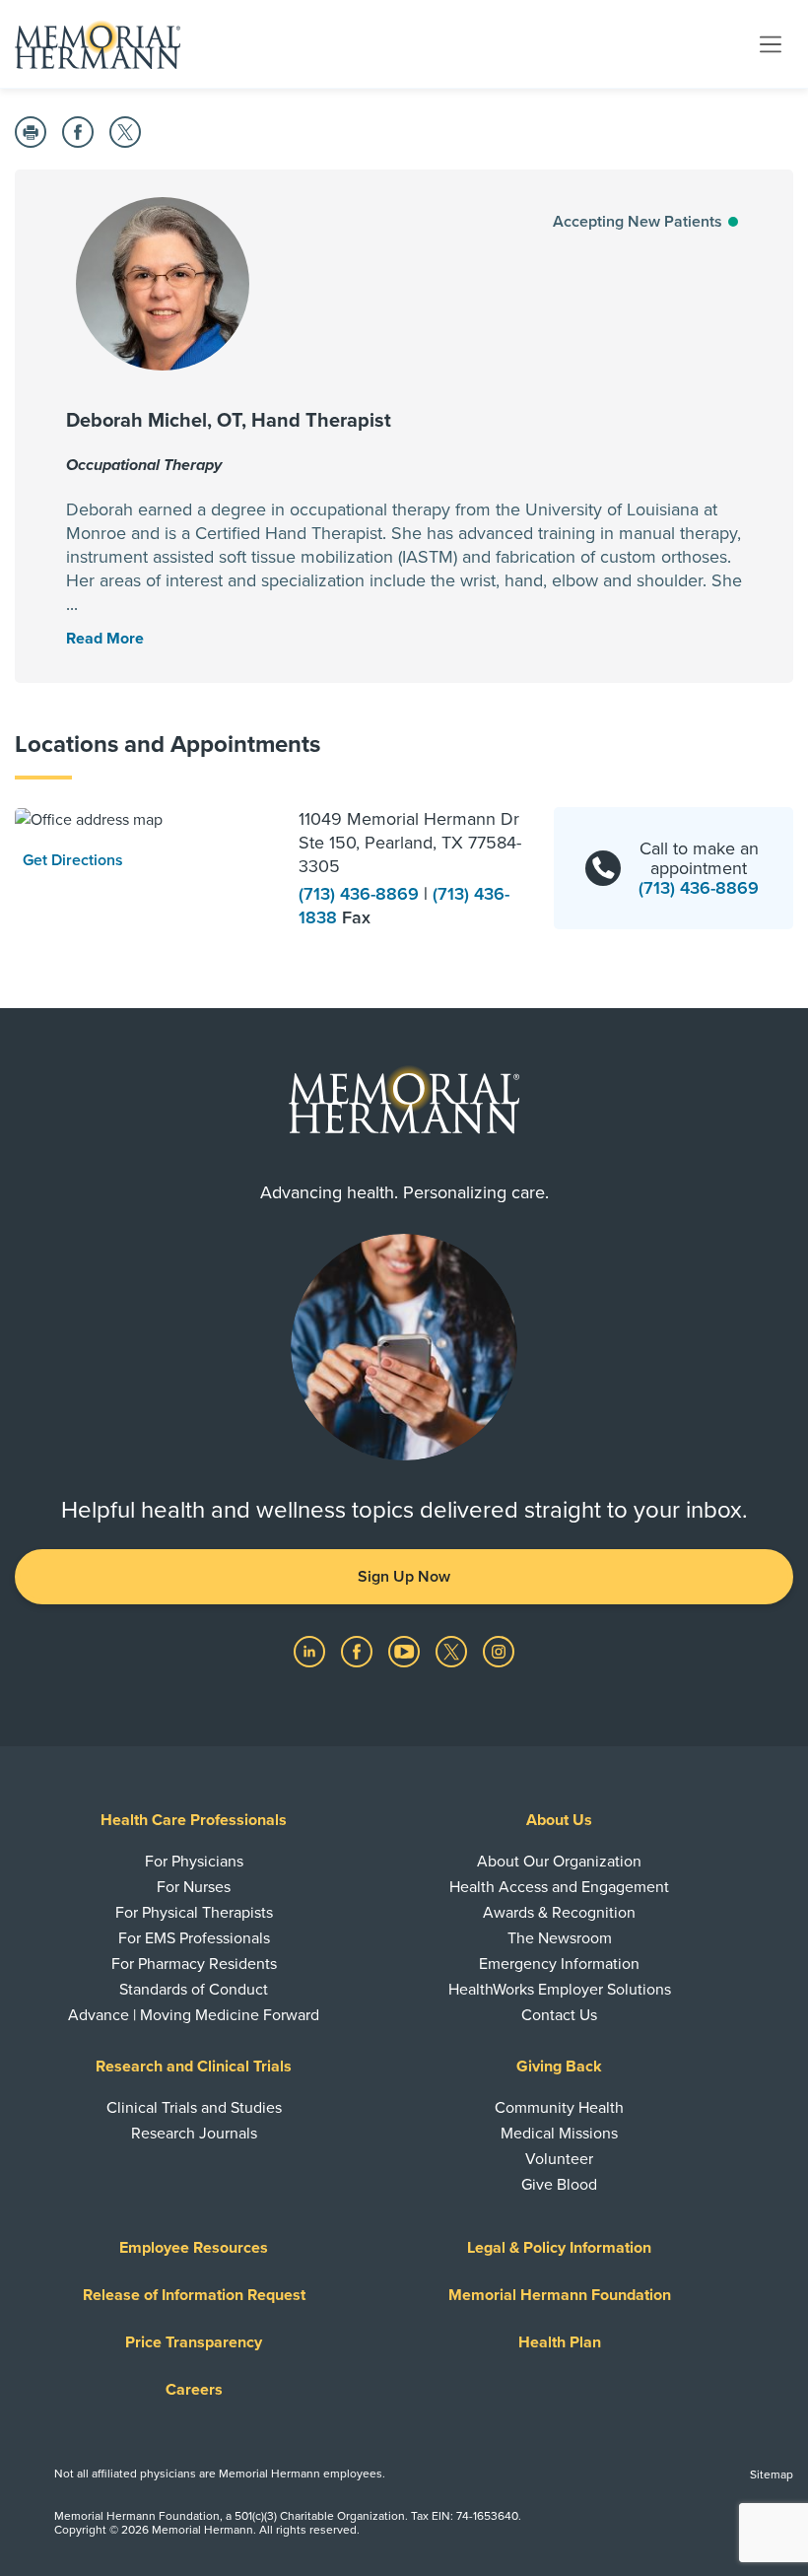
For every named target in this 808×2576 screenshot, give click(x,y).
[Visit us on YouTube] (406, 1651)
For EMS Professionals (194, 1938)
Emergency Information (559, 1964)
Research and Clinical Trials (194, 2067)
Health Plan (560, 2342)
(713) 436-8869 (361, 894)
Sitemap (772, 2474)
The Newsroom (560, 1938)
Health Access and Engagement (559, 1887)
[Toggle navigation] (771, 43)
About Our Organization (559, 1862)
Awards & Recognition (559, 1913)
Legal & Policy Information (559, 2248)
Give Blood (559, 2185)
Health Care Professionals (194, 1820)
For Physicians (194, 1862)
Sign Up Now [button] (404, 1577)
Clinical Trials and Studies (194, 2108)
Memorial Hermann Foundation (560, 2295)
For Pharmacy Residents (194, 1964)
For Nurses (194, 1887)
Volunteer (559, 2159)
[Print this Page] (31, 132)
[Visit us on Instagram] (499, 1651)
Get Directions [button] (73, 860)
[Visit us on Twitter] (453, 1651)
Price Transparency (194, 2342)
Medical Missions (559, 2134)
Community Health (559, 2108)
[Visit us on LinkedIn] (311, 1651)
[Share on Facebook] (78, 132)
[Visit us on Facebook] (359, 1651)
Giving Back (559, 2067)
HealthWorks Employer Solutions (560, 1990)
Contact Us (559, 2015)
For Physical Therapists (194, 1913)
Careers (194, 2390)
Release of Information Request (194, 2295)
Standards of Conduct (194, 1990)
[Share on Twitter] (125, 132)
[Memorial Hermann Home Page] (98, 44)
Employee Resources (194, 2248)
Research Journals (194, 2134)
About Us (559, 1820)
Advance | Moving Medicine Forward (194, 2015)
